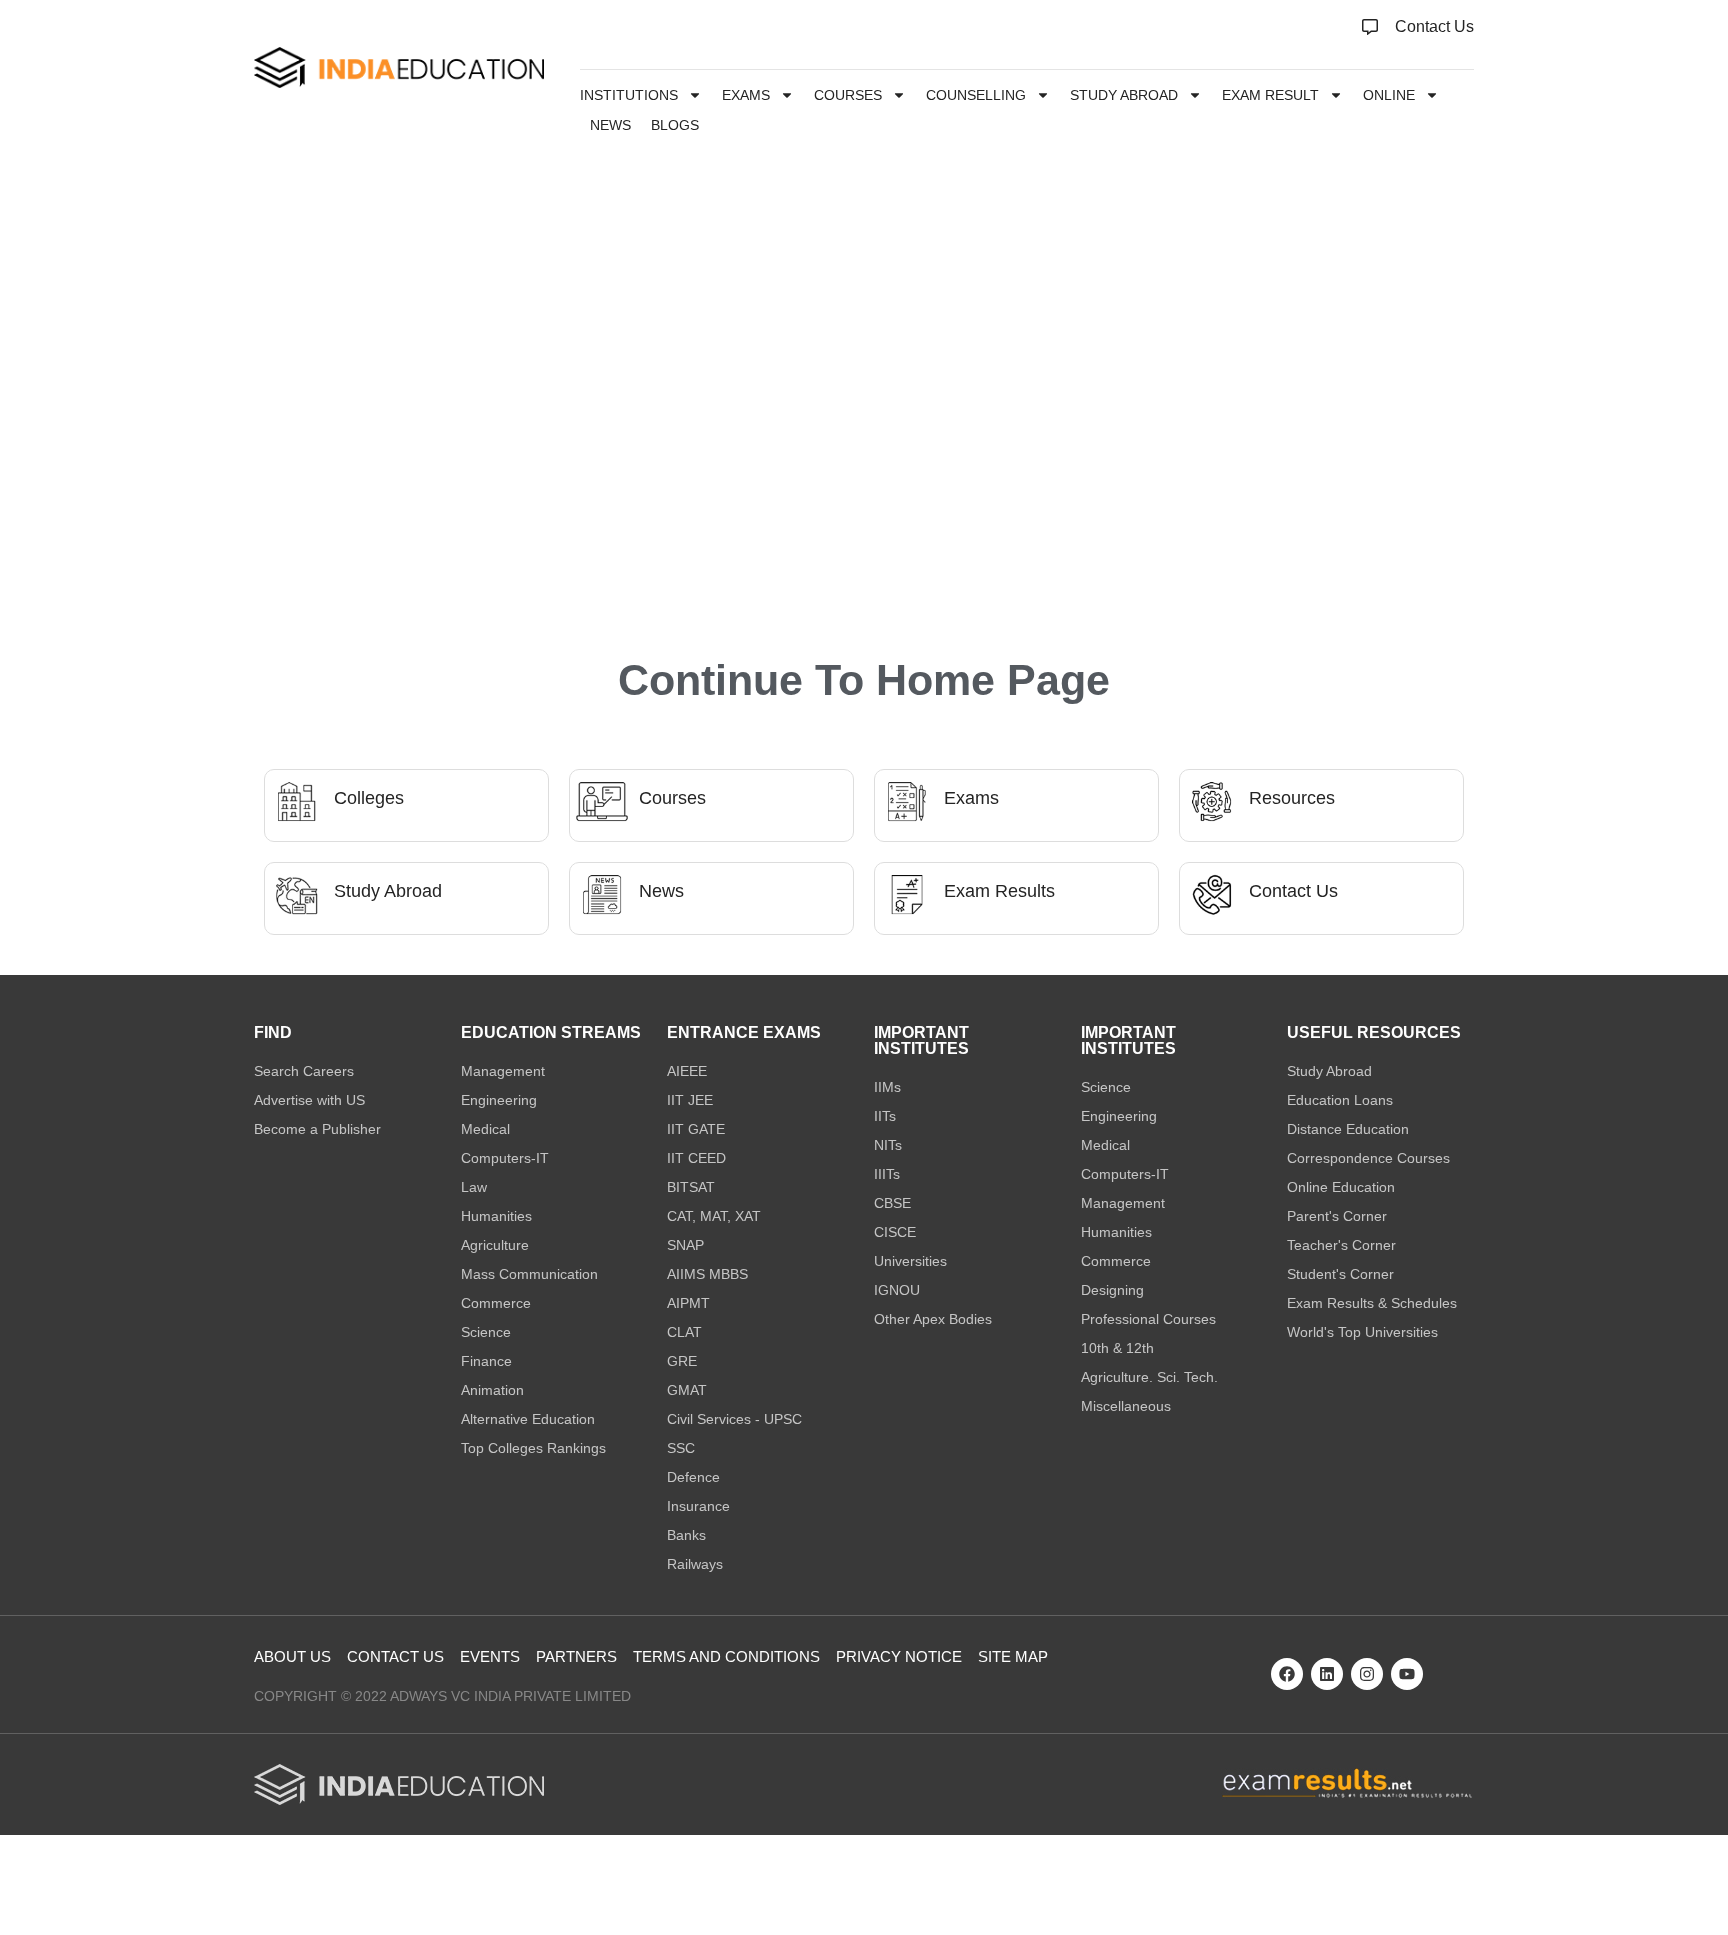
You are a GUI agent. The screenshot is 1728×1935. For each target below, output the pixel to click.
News (610, 125)
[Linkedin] (1327, 1674)
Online (1389, 95)
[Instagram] (1367, 1674)
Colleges (369, 798)
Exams (746, 95)
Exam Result (1270, 95)
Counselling (976, 95)
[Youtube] (1407, 1674)
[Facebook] (1287, 1674)
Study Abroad (1124, 95)
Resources (1292, 798)
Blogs (675, 125)
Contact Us (1293, 891)
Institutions (629, 95)
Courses (848, 95)
